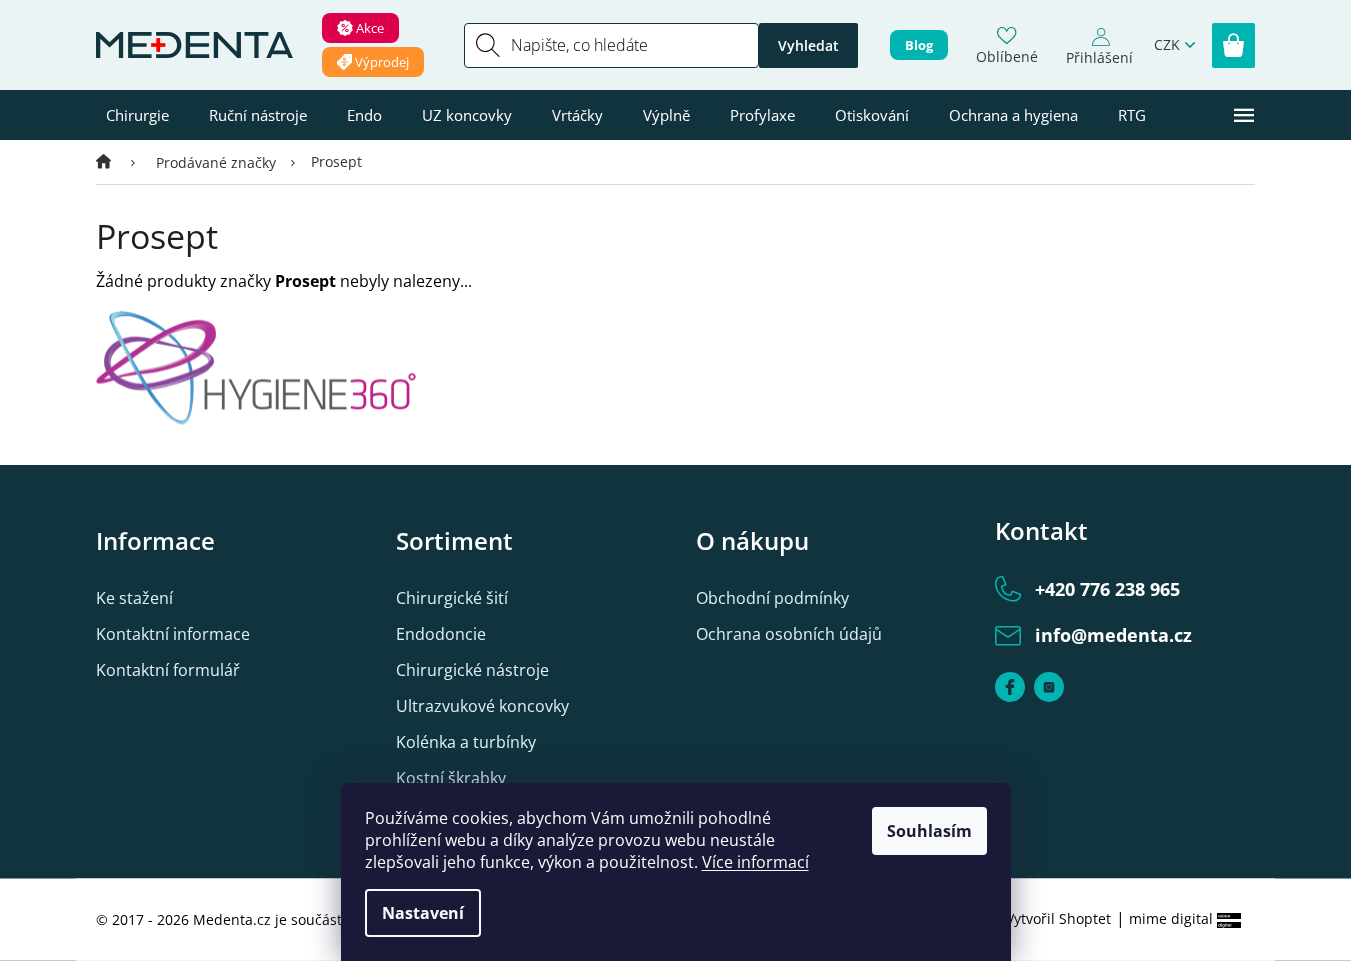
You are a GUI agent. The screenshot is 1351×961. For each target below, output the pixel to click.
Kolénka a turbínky (466, 742)
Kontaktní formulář (168, 670)
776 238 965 (1107, 589)
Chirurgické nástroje (472, 670)
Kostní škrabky (451, 778)
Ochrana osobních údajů (789, 634)
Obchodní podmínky (772, 598)
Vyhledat (808, 45)
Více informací (755, 862)
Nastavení (423, 913)
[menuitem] (137, 115)
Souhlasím (929, 831)
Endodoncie (441, 634)
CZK (1167, 44)
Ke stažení (134, 598)
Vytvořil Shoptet (1058, 918)
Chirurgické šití (452, 598)
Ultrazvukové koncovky (482, 706)
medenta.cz (1049, 687)
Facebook (1010, 687)
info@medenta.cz (1113, 635)
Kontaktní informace (173, 634)
